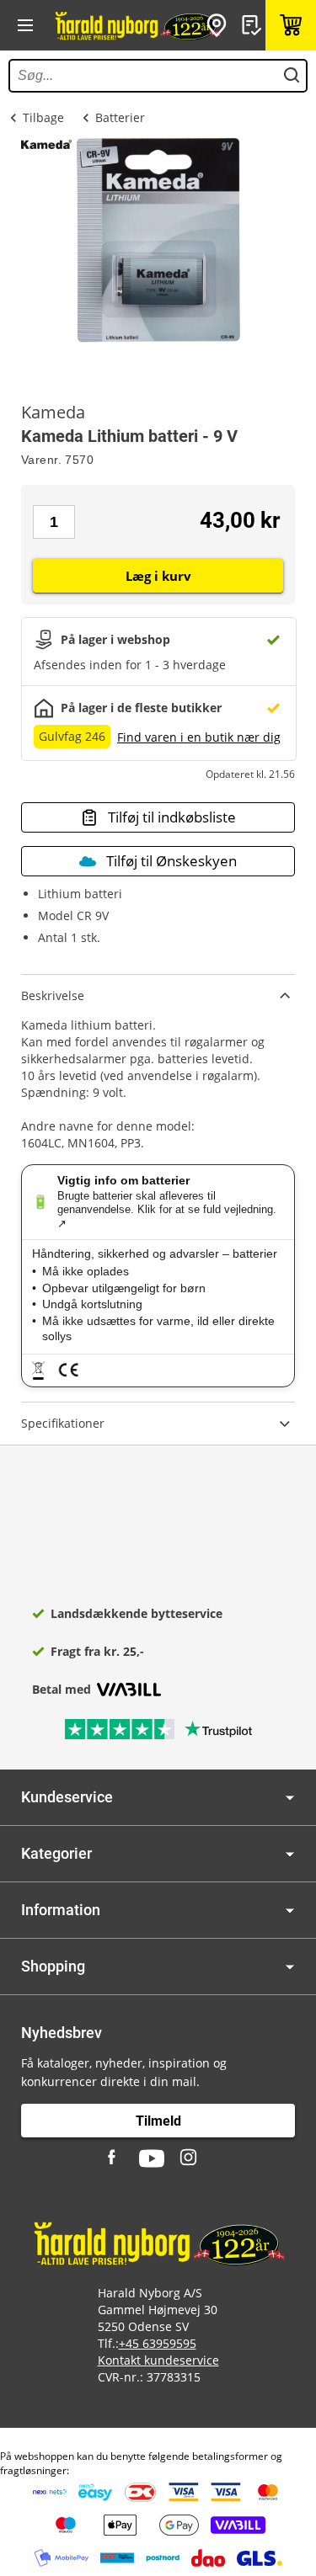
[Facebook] (114, 2158)
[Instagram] (190, 2158)
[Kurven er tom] (291, 25)
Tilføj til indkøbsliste (172, 817)
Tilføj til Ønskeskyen (171, 861)
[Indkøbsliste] (254, 25)
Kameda (53, 412)
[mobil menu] (25, 25)
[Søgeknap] (292, 76)
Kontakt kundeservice (158, 2360)
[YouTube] (152, 2158)
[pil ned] (290, 1798)
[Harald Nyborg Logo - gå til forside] (137, 25)
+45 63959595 (158, 2343)
